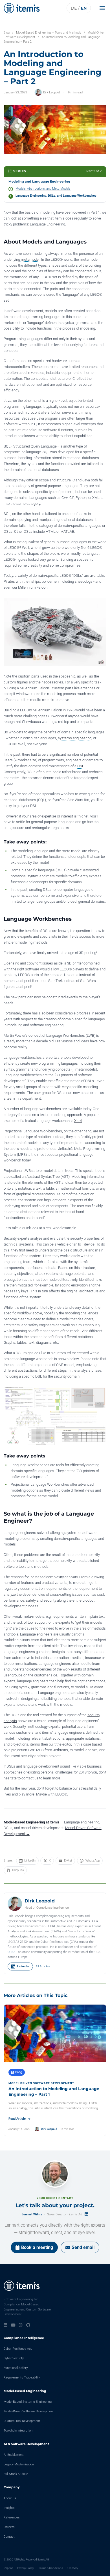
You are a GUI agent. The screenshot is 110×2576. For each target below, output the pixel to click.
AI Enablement (14, 2455)
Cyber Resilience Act (18, 2349)
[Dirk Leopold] (15, 1904)
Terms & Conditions (51, 2568)
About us (10, 2498)
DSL (81, 766)
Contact (9, 2537)
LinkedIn (30, 1861)
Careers (9, 2527)
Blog (7, 33)
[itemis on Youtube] (13, 2325)
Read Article (17, 2119)
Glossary (73, 2568)
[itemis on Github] (28, 2325)
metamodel (30, 259)
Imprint (8, 2568)
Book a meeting (37, 2247)
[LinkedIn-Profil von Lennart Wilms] (86, 2214)
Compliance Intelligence (24, 2338)
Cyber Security (14, 2358)
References (12, 2517)
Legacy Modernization (19, 2464)
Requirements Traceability (22, 2377)
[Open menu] (104, 8)
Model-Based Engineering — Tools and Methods (49, 33)
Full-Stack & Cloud (16, 2474)
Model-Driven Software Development (29, 2411)
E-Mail (68, 1861)
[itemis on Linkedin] (5, 2325)
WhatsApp (93, 1861)
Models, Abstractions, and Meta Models (43, 189)
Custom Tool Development (22, 2421)
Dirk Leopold (51, 92)
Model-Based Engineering (25, 2391)
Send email (83, 2247)
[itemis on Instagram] (21, 2325)
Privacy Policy (26, 2568)
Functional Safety (16, 2368)
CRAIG (12, 1952)
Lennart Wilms (32, 2214)
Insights (9, 2508)
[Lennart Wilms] (55, 2174)
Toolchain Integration (18, 2431)
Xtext (78, 1121)
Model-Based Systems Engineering (28, 2402)
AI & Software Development (26, 2444)
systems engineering (75, 738)
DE (74, 8)
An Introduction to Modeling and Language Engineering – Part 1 (54, 2092)
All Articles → (45, 1966)
